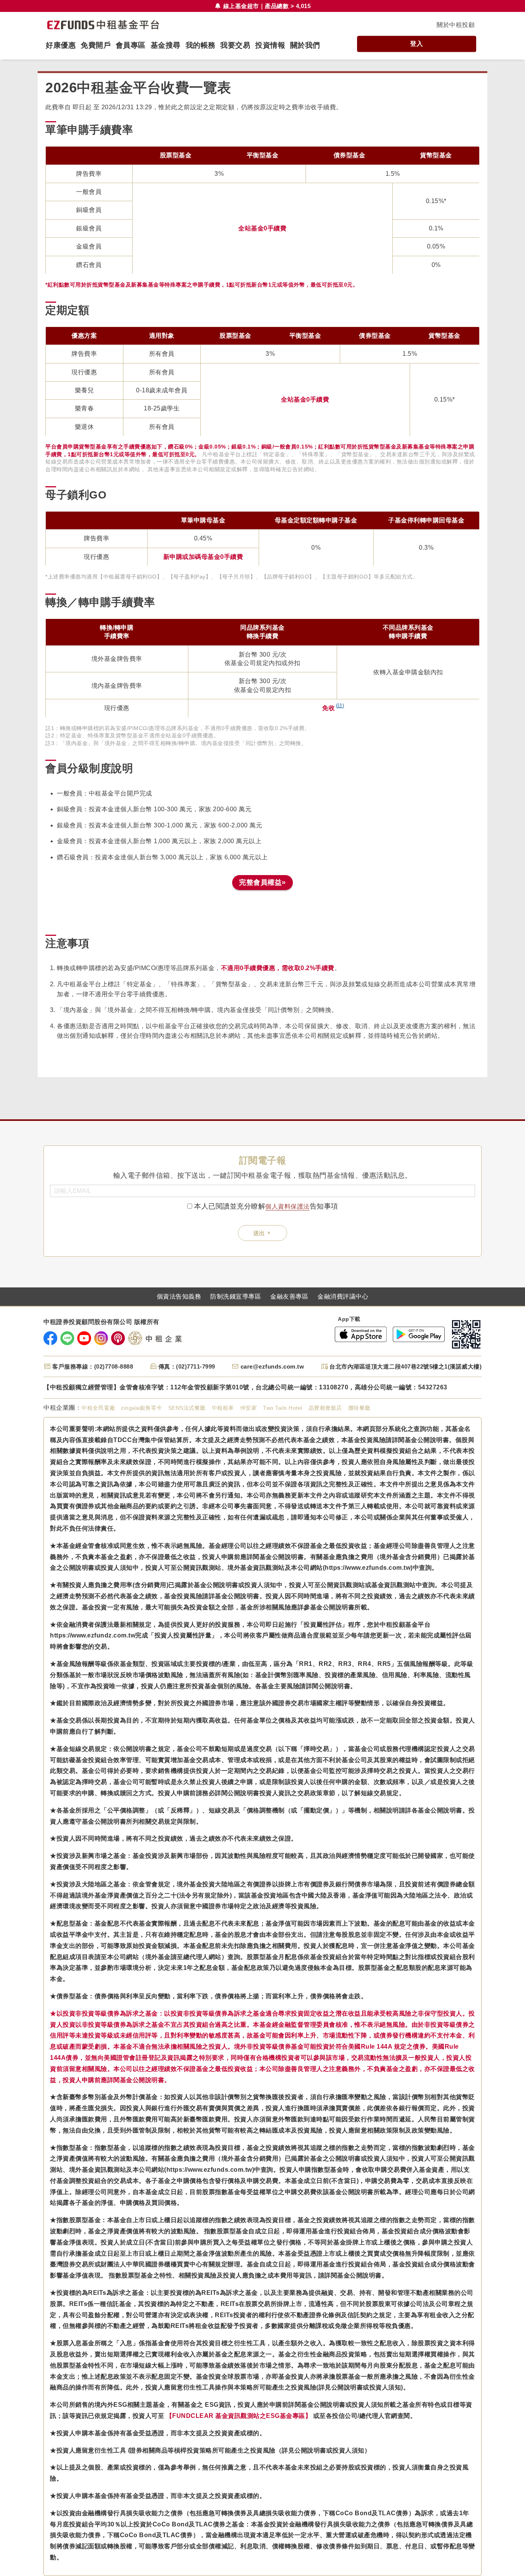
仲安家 (249, 1408)
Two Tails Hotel (283, 1408)
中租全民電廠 (98, 1408)
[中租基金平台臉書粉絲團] (50, 1338)
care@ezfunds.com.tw (272, 1366)
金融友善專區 (289, 1297)
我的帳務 (201, 45)
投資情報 (270, 45)
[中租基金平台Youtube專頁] (84, 1338)
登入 (416, 44)
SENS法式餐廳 (187, 1408)
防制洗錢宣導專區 (236, 1297)
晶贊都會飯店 (325, 1408)
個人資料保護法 (287, 1206)
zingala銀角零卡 (142, 1408)
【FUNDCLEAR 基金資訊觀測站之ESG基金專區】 (239, 2416)
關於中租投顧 (456, 25)
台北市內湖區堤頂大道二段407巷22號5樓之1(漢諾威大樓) (405, 1366)
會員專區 (131, 45)
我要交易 (235, 45)
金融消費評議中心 (343, 1297)
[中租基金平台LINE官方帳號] (67, 1338)
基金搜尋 (166, 45)
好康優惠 (61, 45)
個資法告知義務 (179, 1297)
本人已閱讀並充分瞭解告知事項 (266, 1206)
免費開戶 (96, 45)
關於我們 (305, 45)
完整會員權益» (262, 882)
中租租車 (223, 1408)
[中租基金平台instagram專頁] (101, 1338)
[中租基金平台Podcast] (118, 1338)
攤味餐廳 (359, 1408)
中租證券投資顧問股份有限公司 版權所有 (101, 1322)
